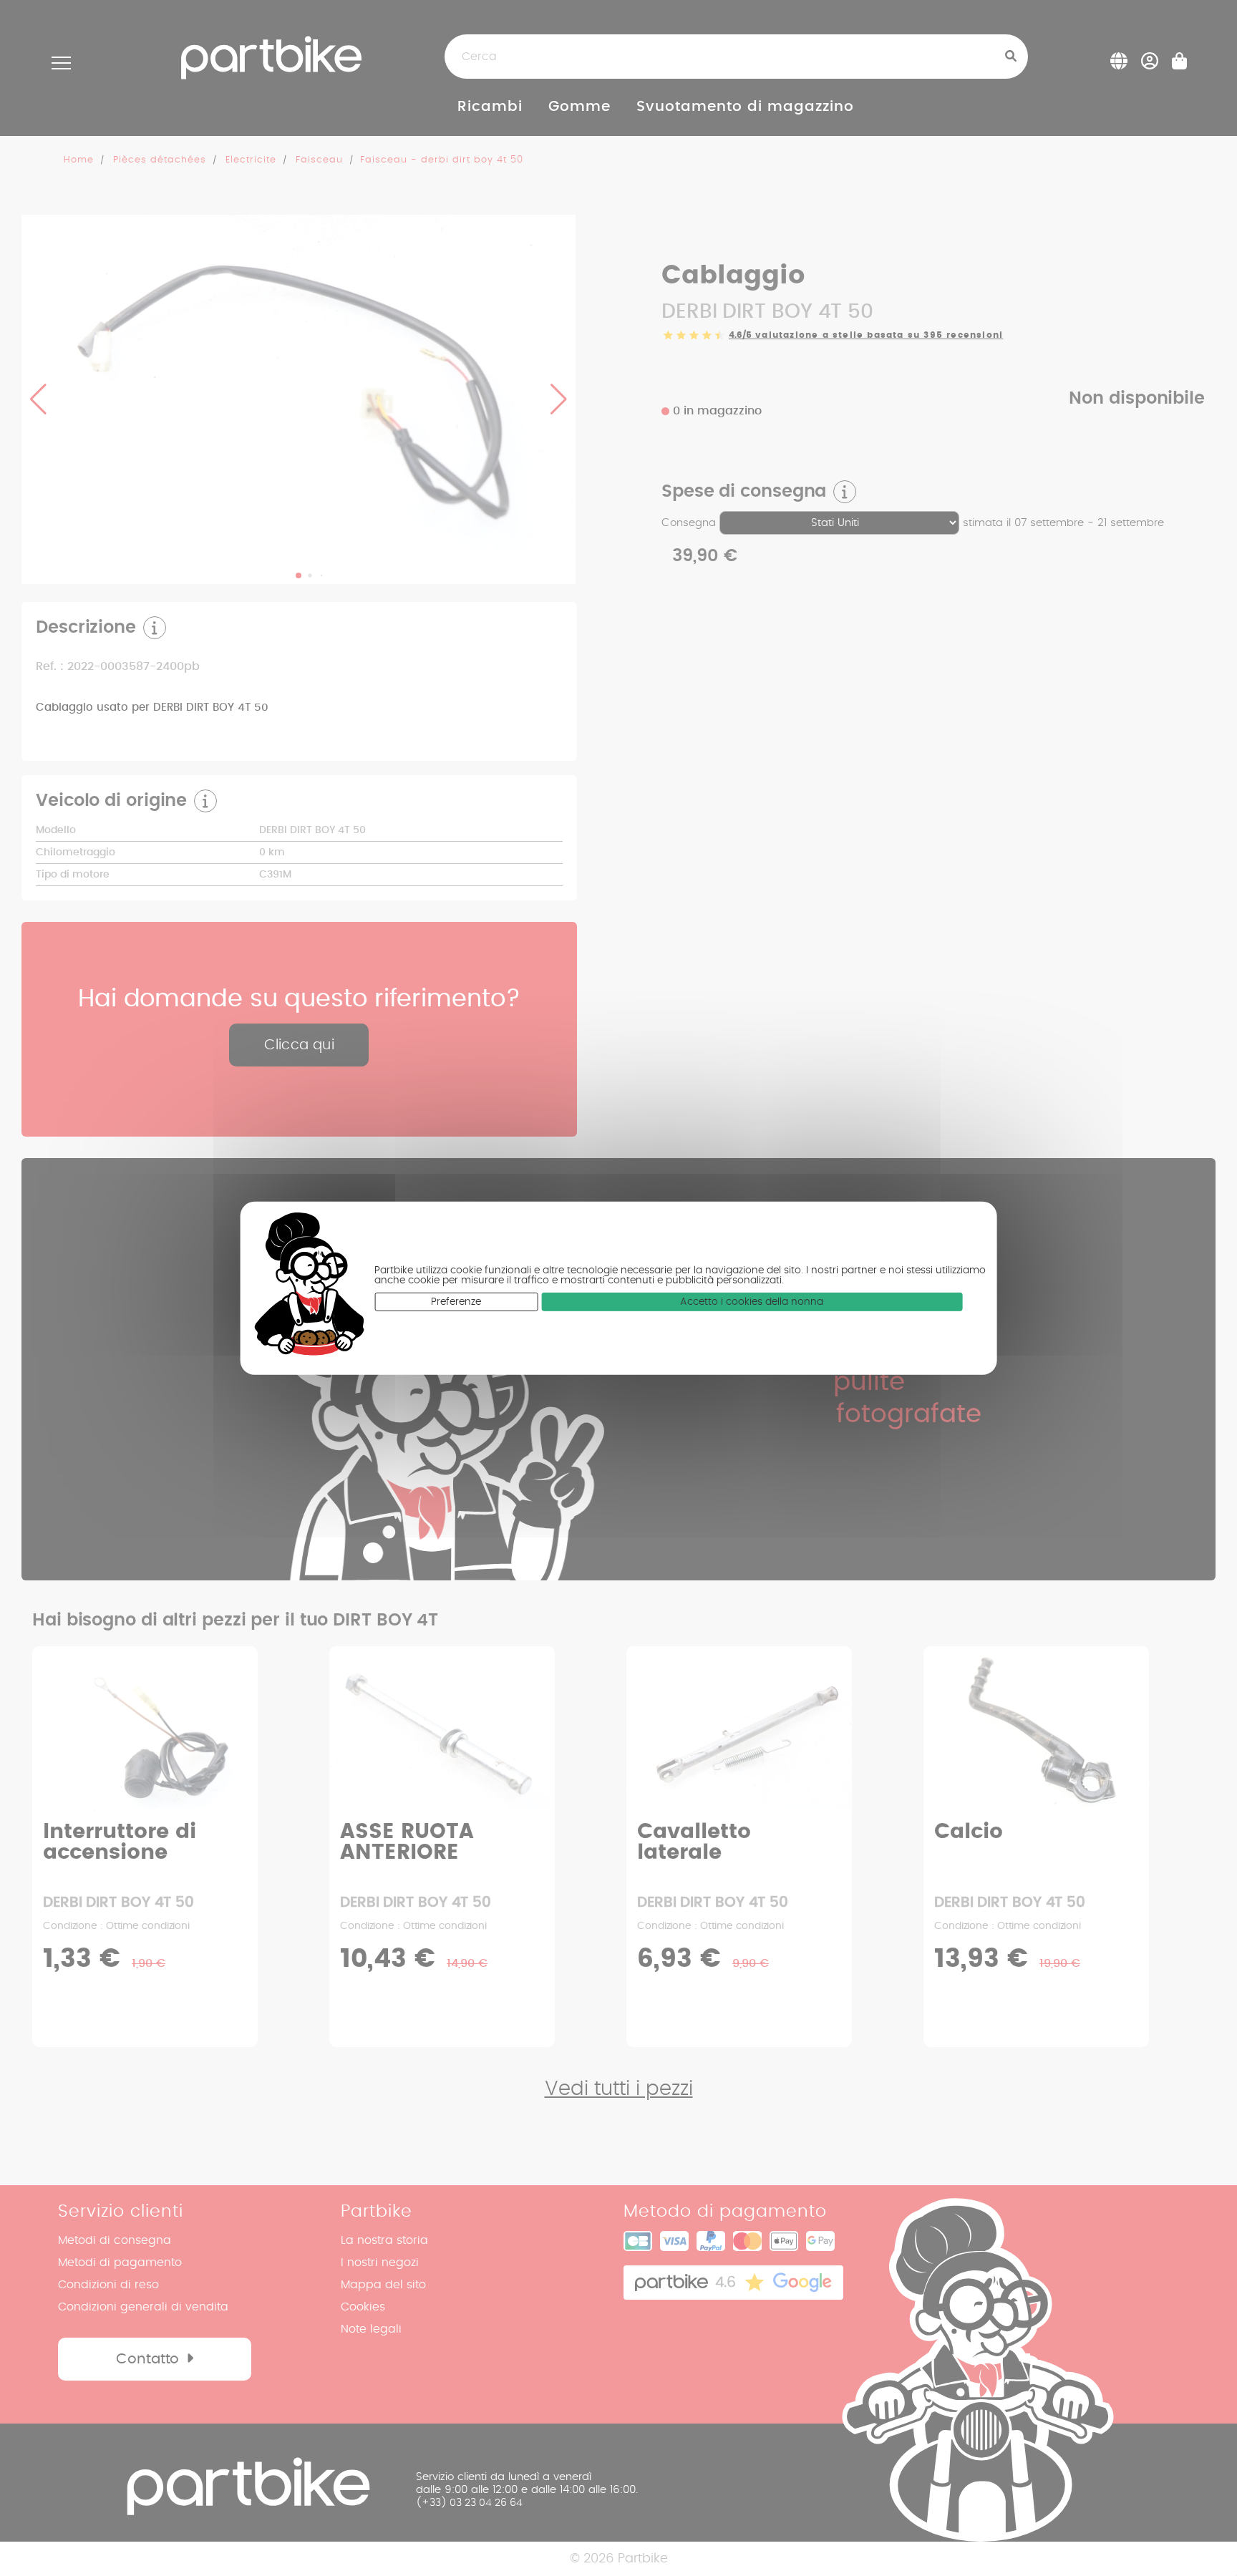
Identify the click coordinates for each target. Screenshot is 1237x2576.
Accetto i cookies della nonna (752, 1301)
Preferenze (456, 1301)
